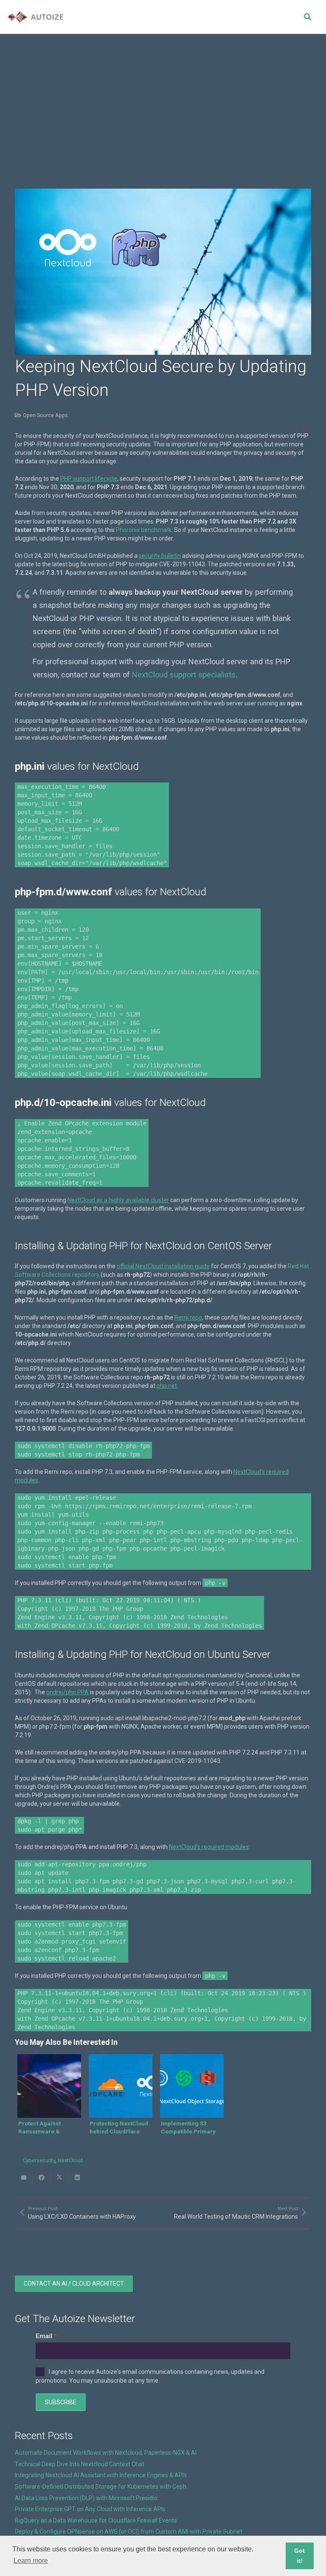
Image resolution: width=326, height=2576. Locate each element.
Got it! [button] (299, 2556)
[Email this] (24, 2178)
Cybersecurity (39, 2160)
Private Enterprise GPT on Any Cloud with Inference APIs (90, 2509)
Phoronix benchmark (144, 530)
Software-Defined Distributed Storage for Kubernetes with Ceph (101, 2487)
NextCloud (70, 2160)
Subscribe (61, 2402)
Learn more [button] (31, 2561)
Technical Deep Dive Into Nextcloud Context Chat (80, 2464)
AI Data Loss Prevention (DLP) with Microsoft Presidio (86, 2498)
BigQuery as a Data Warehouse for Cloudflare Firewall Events (96, 2520)
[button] (307, 17)
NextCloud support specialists (184, 675)
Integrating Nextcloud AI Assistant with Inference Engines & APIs (101, 2475)
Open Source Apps (45, 415)
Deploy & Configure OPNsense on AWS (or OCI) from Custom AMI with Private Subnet (129, 2531)
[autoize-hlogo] (36, 17)
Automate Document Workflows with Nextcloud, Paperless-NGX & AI (106, 2453)
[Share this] (42, 2178)
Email (44, 2336)
